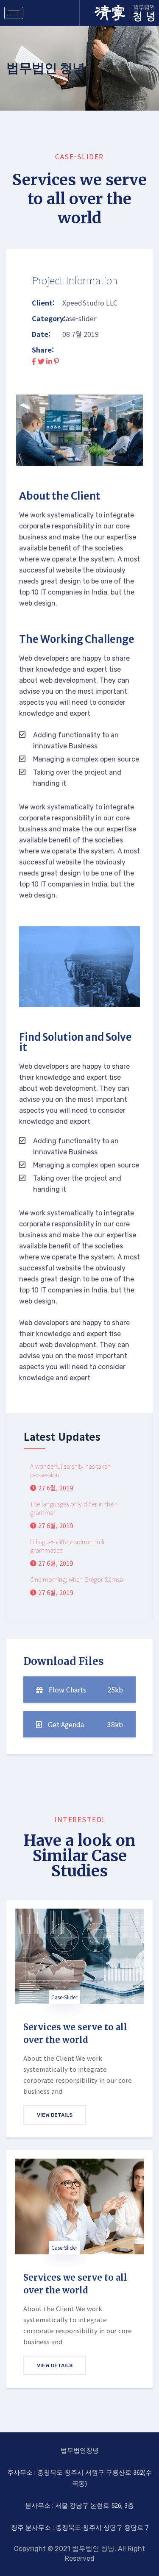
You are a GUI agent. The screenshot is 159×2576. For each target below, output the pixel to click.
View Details (55, 2115)
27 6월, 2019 (55, 1488)
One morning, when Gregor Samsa (77, 1579)
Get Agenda (85, 1724)
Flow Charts (85, 1690)
